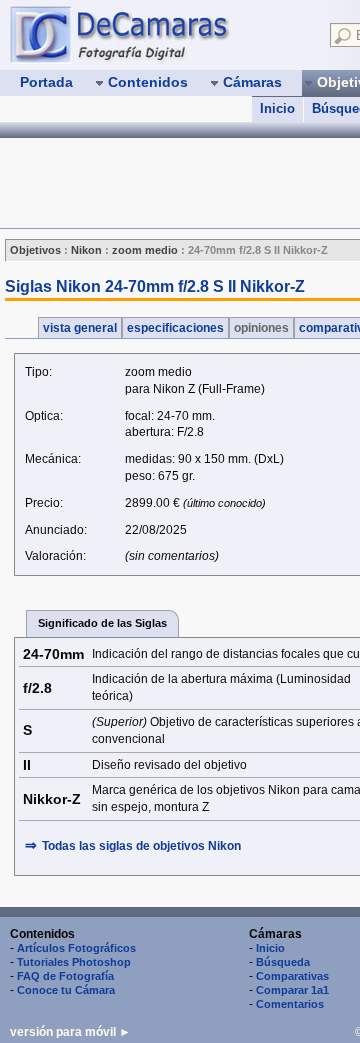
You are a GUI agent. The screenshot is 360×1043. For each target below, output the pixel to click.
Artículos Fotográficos (76, 948)
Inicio (277, 108)
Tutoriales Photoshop (74, 962)
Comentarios (290, 1004)
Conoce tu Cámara (66, 990)
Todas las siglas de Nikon (141, 846)
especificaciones (175, 328)
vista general (80, 328)
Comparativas (292, 976)
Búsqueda (283, 962)
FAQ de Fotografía (65, 976)
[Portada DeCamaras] (160, 34)
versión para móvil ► (70, 1032)
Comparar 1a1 (292, 990)
